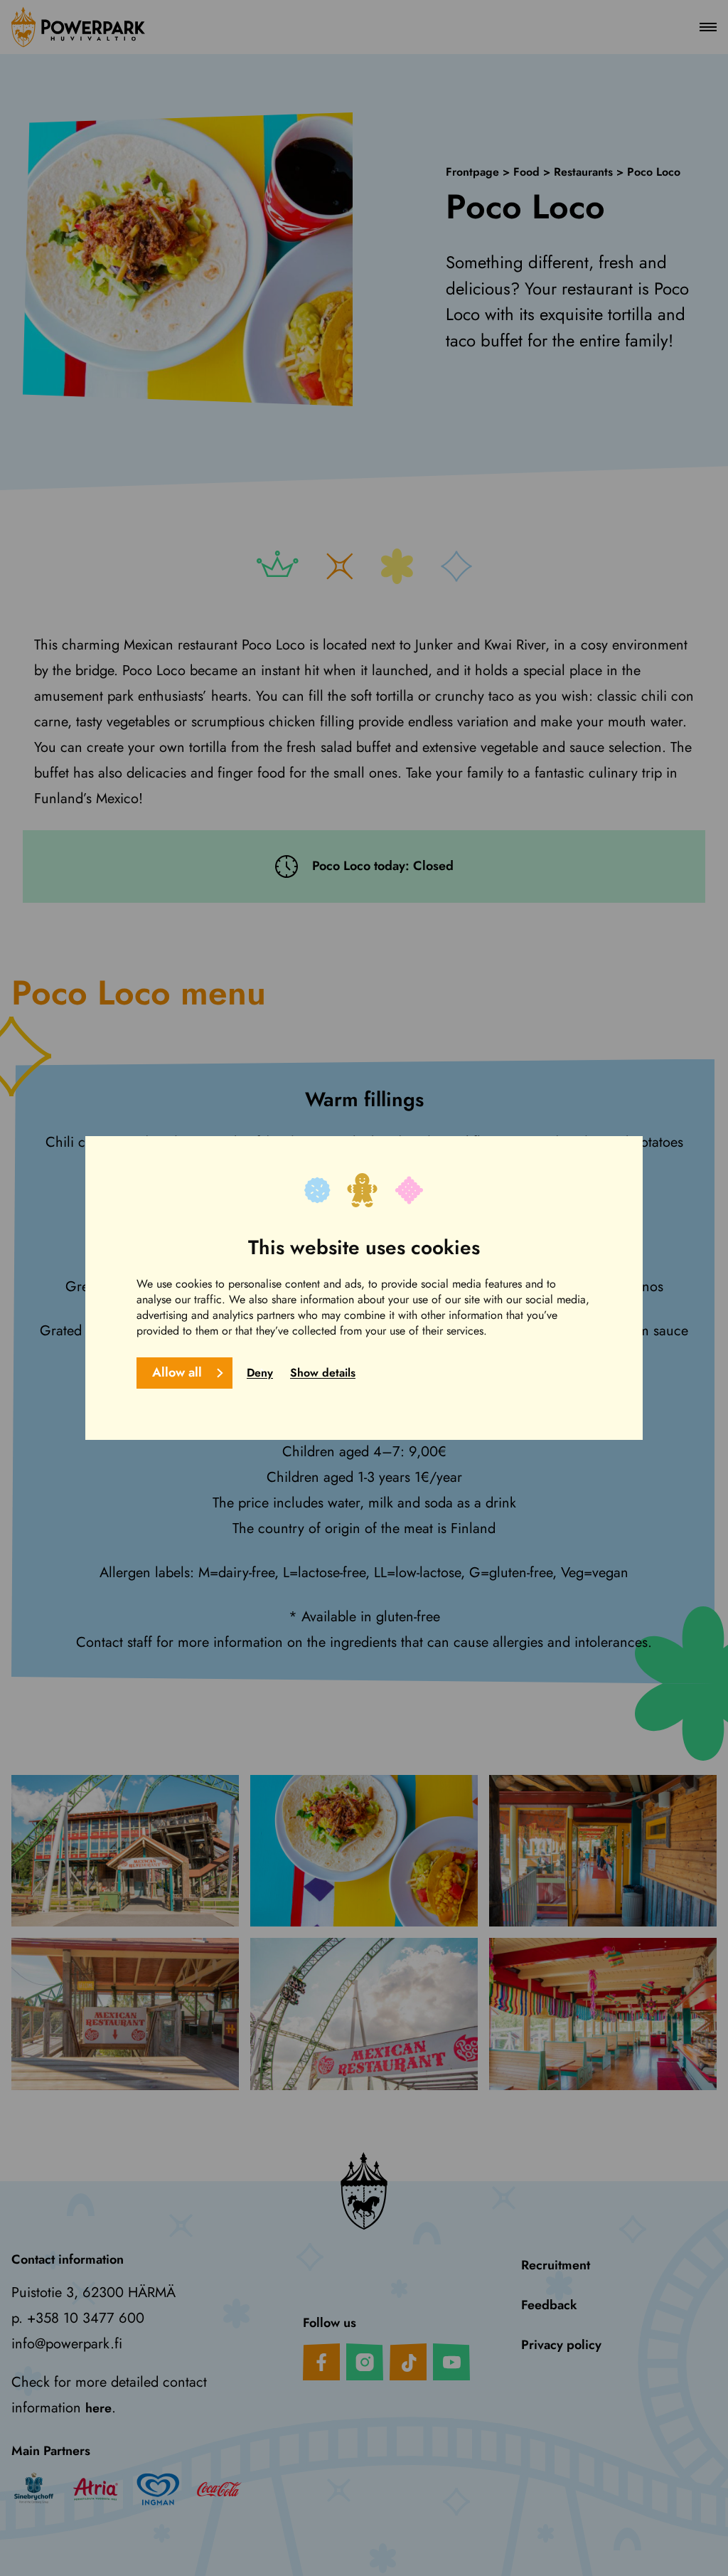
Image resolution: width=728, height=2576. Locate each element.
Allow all (177, 1372)
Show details (323, 1373)
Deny (260, 1373)
